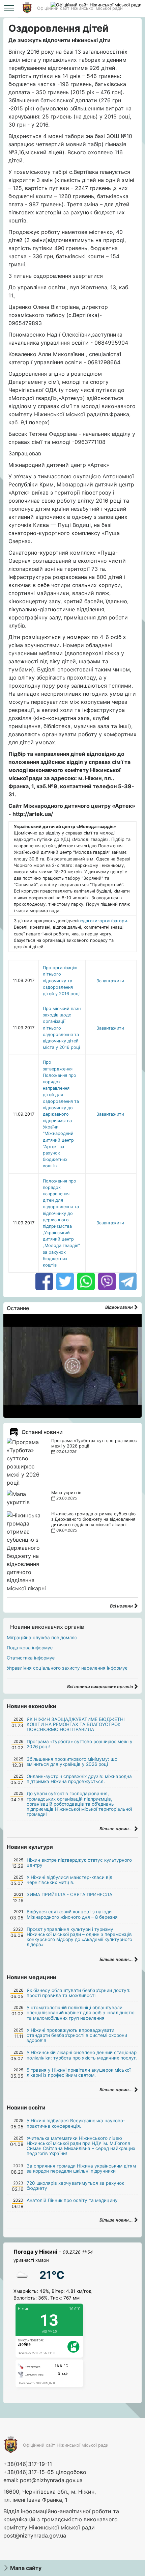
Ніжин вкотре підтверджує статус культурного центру (79, 1863)
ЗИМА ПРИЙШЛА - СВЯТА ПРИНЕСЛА (69, 1894)
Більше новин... (117, 1829)
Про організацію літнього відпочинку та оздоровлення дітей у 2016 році (61, 981)
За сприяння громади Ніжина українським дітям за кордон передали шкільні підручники (81, 2168)
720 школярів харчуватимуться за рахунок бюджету (75, 2186)
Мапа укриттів (66, 1493)
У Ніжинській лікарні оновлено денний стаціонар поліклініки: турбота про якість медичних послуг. (82, 2055)
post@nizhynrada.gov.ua (51, 2480)
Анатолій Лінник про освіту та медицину (72, 2200)
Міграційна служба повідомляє (42, 1638)
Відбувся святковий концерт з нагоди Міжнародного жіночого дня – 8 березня (72, 1914)
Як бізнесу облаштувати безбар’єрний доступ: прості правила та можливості (79, 1993)
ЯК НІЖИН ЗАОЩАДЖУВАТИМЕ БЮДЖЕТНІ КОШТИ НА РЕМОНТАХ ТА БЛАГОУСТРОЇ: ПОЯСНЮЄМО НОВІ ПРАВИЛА (76, 1724)
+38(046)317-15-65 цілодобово (45, 2472)
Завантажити (110, 981)
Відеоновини (120, 1307)
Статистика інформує (31, 1658)
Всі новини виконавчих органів (100, 1687)
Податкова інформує (30, 1648)
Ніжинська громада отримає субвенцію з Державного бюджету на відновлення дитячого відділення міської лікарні (93, 1519)
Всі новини (122, 1606)
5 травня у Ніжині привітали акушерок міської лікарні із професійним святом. (79, 2073)
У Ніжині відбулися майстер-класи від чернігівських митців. (69, 1880)
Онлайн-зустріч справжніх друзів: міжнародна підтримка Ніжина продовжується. (79, 1779)
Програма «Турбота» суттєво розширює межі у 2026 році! (80, 1744)
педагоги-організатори (103, 921)
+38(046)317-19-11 (28, 2464)
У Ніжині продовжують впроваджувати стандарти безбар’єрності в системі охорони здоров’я (77, 2035)
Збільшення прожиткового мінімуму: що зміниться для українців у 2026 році (72, 1762)
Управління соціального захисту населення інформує (67, 1668)
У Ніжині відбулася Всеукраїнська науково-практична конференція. (76, 2123)
